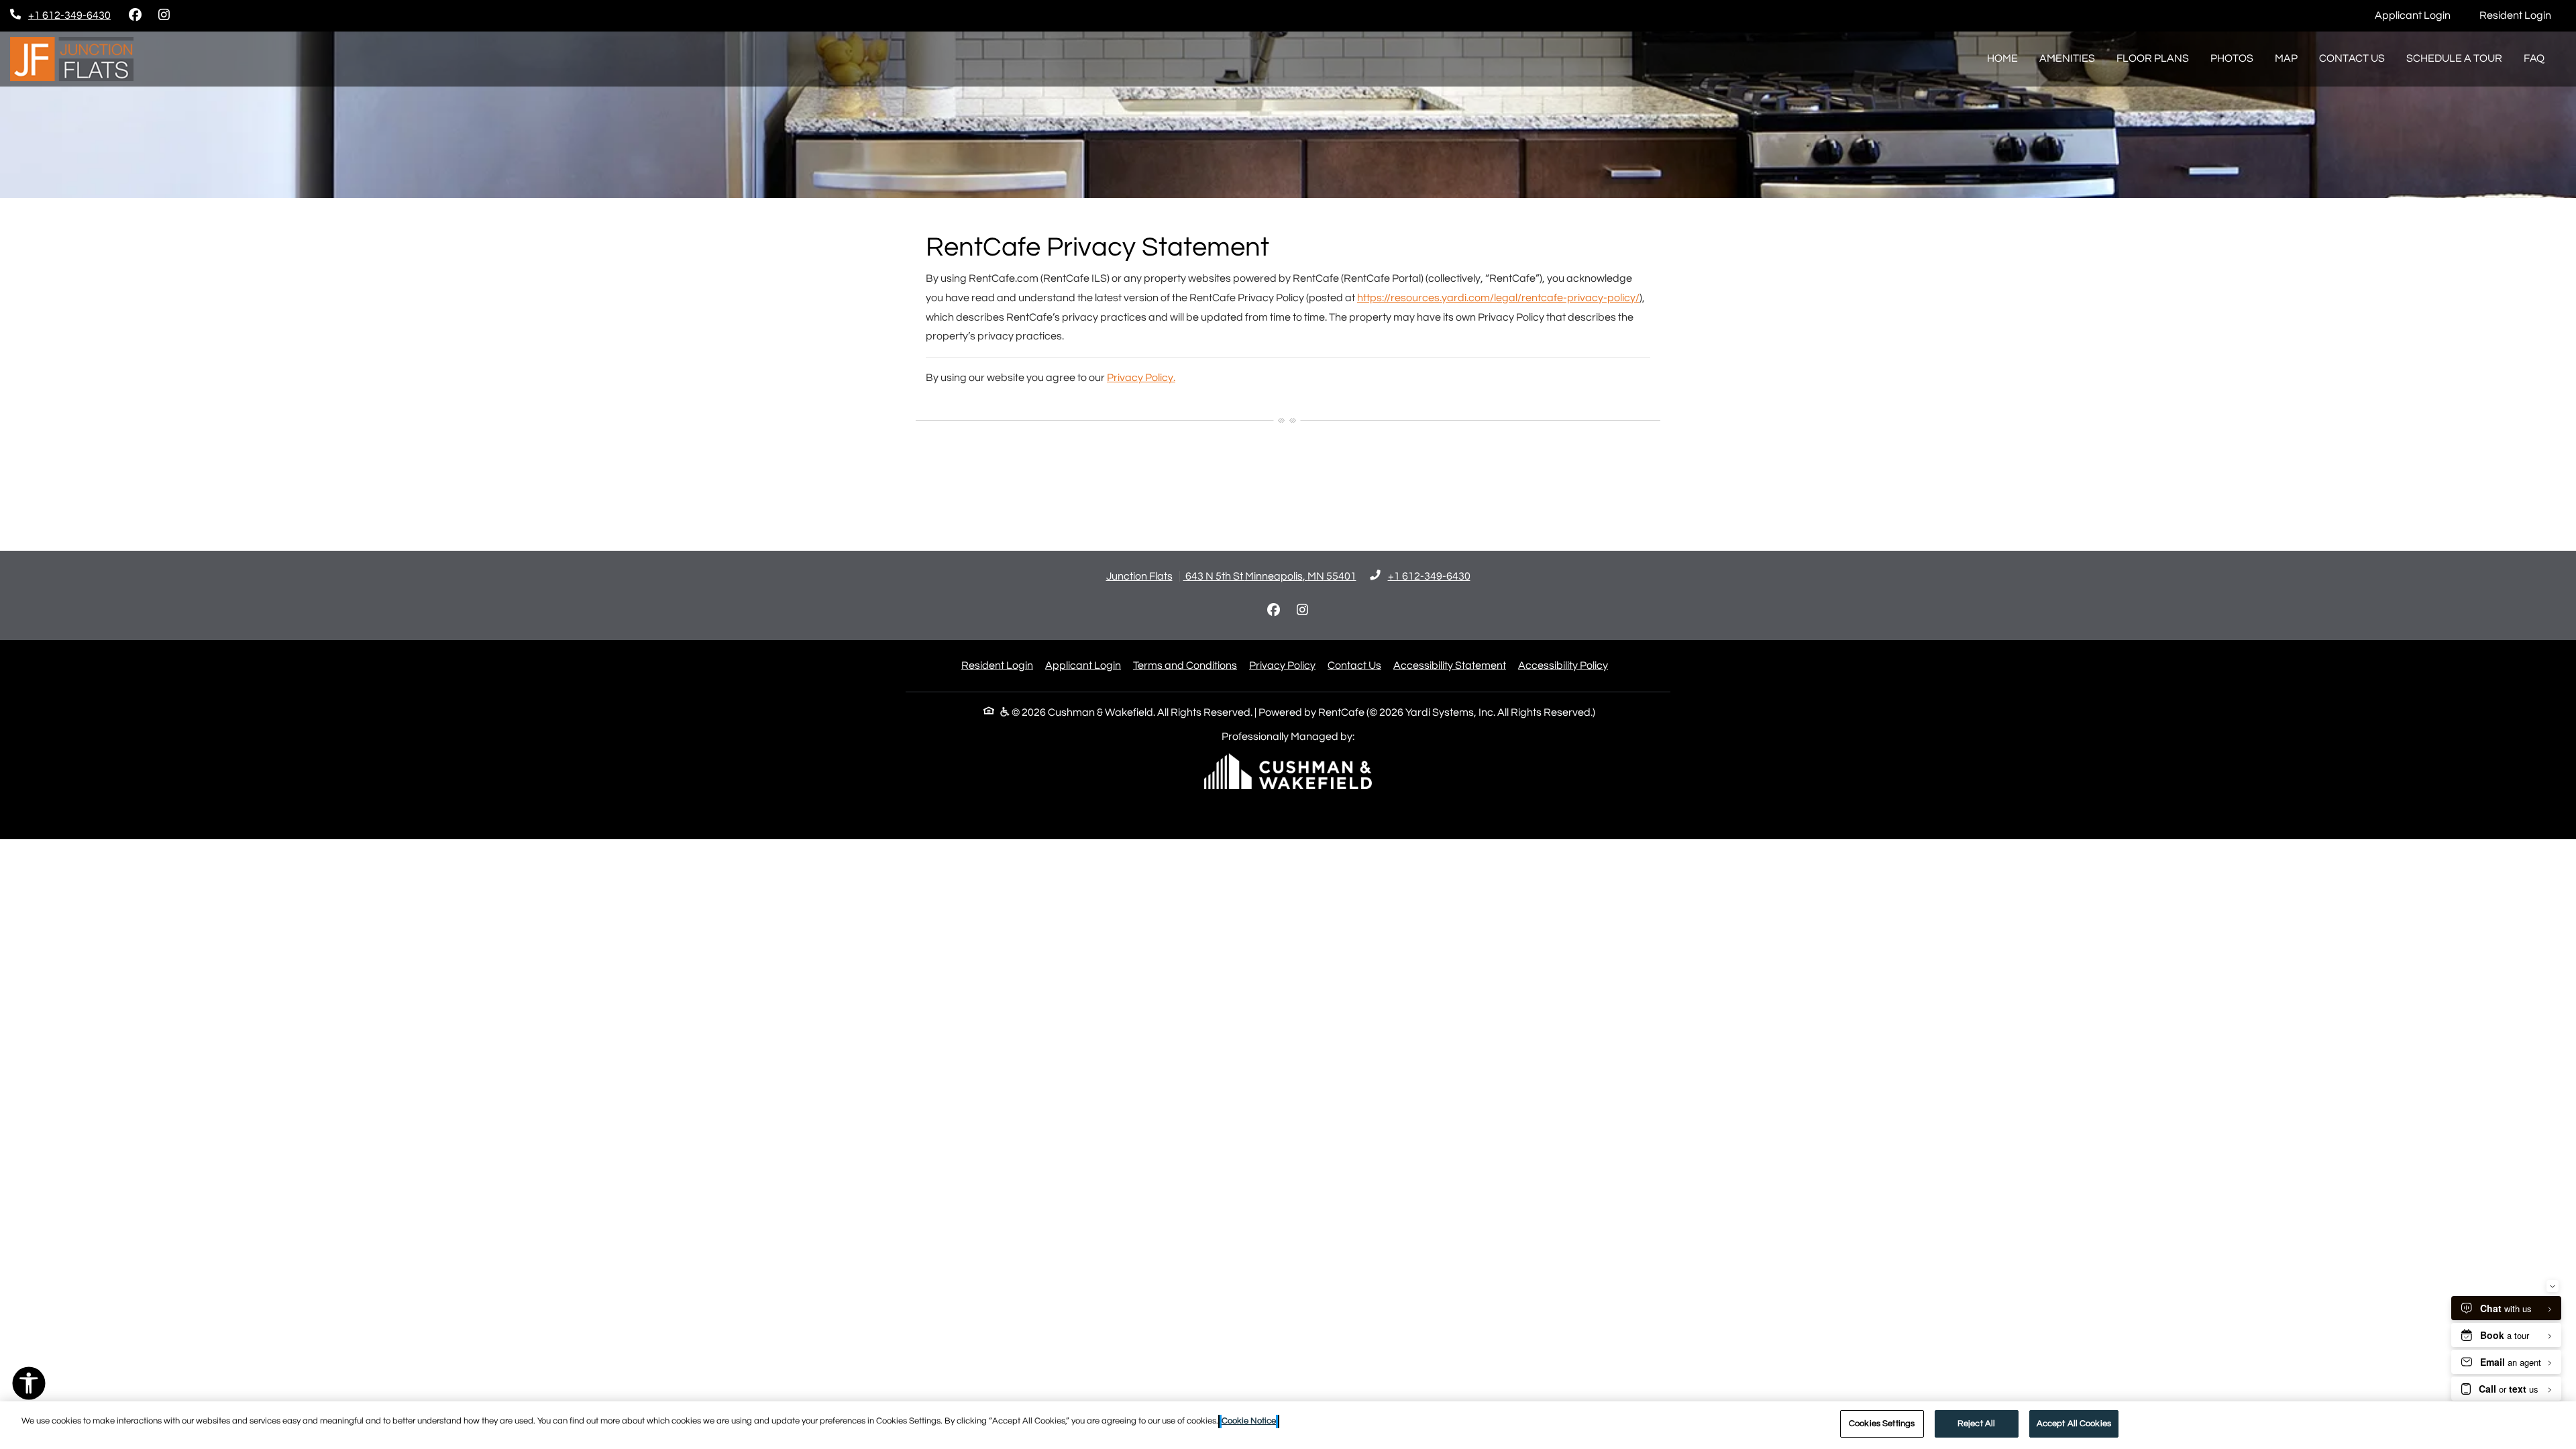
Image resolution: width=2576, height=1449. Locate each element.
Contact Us (2352, 58)
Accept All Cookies (2074, 1424)
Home (2002, 58)
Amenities (2067, 58)
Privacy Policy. (1141, 378)
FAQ (2534, 58)
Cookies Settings (1882, 1424)
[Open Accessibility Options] (29, 1387)
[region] (1288, 1425)
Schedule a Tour (2454, 58)
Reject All (1976, 1424)
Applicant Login (2420, 15)
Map (2286, 58)
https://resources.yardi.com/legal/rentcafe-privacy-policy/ (1498, 298)
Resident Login (2523, 15)
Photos (2232, 58)
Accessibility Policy (1563, 665)
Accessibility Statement (1450, 665)
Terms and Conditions (1185, 665)
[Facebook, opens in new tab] (135, 15)
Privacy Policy (1282, 665)
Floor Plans (2153, 58)
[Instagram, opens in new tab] (164, 15)
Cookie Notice (1249, 1421)
